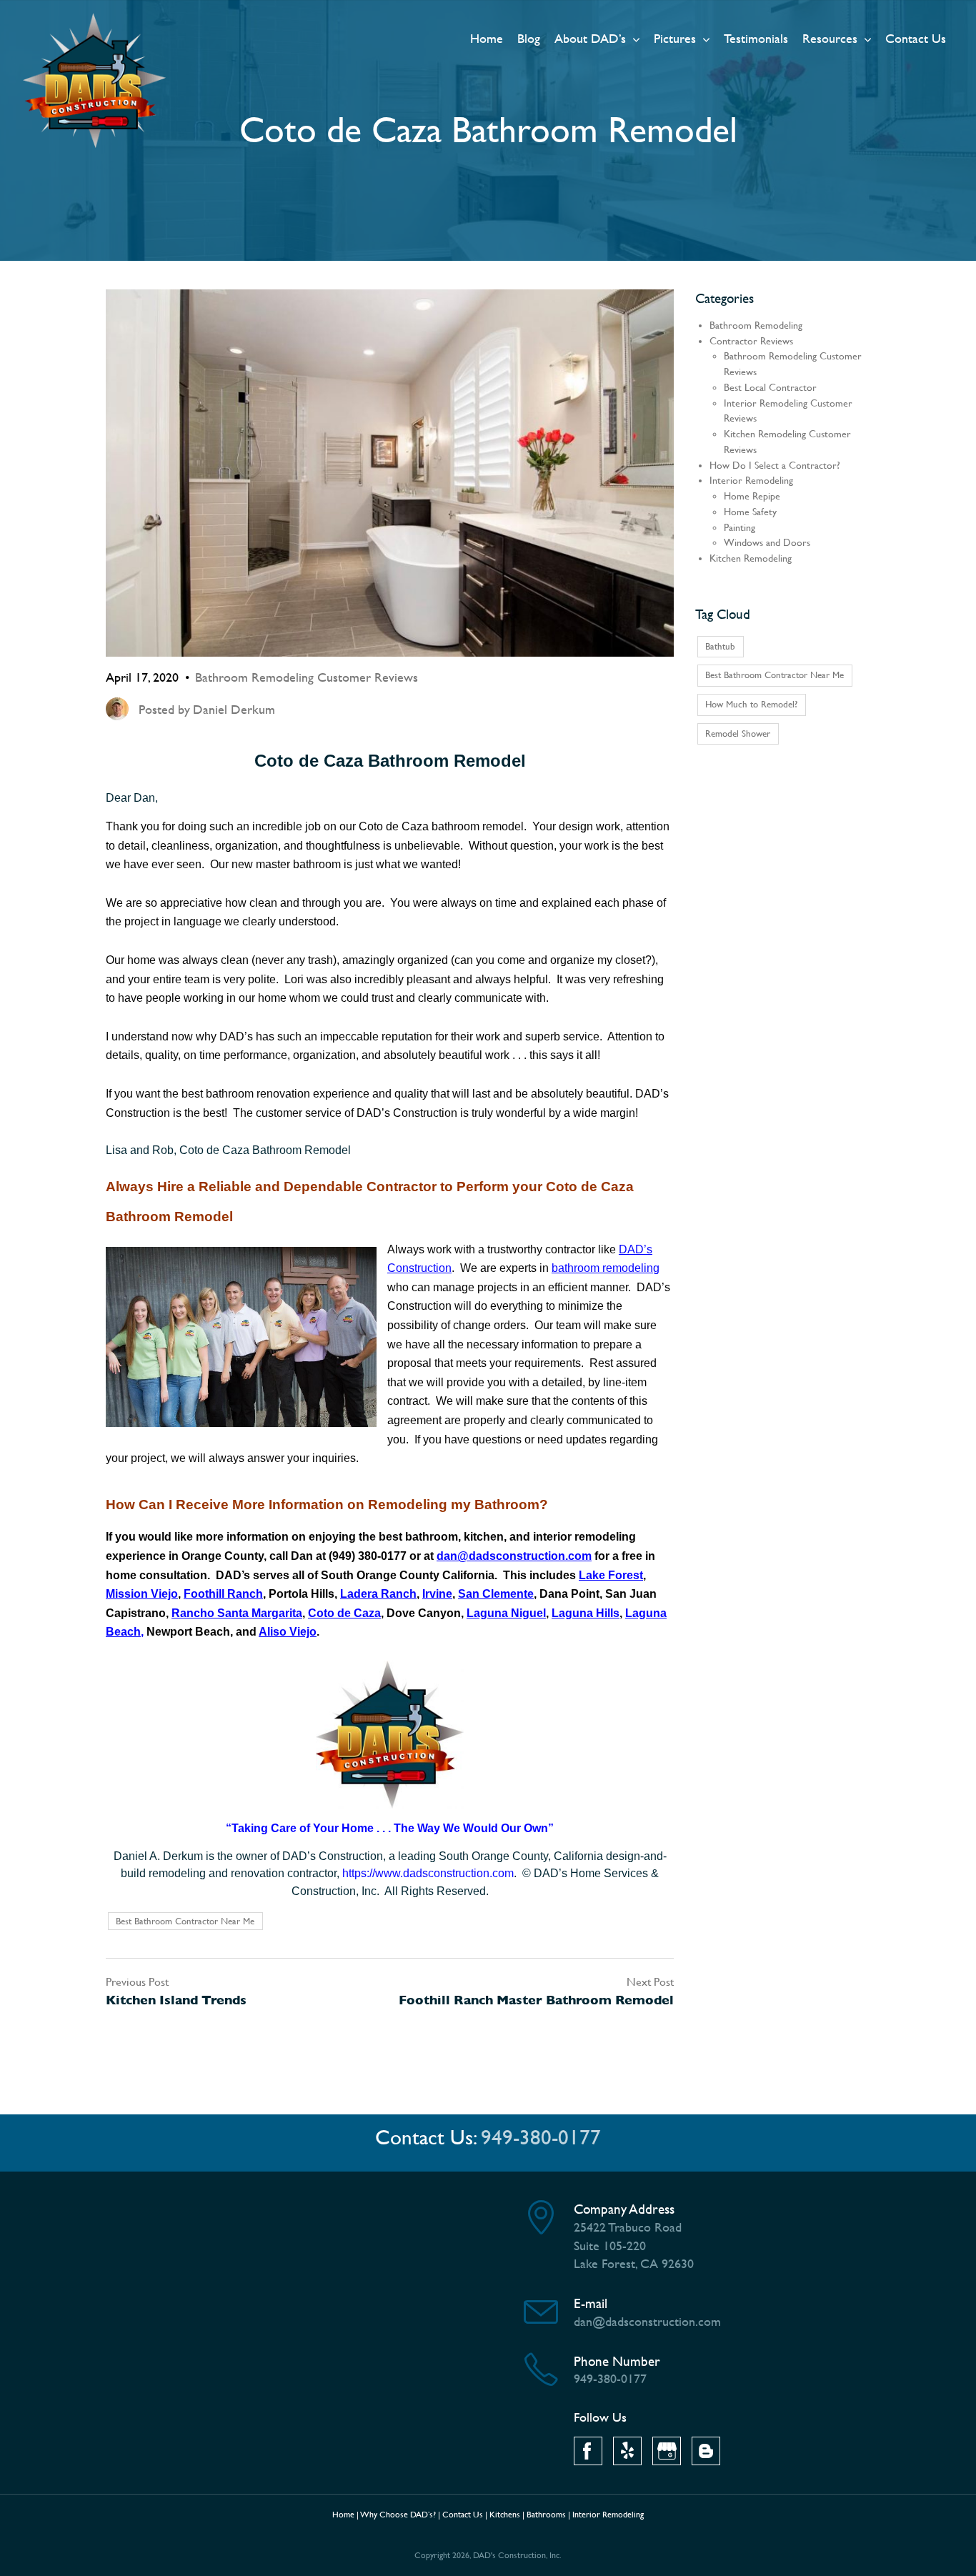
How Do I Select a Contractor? (775, 466)
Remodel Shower (738, 733)
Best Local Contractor (770, 388)
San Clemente (496, 1594)
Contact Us (916, 38)
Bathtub (720, 646)
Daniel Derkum (234, 709)
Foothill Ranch (223, 1594)
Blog (529, 38)
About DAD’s (590, 38)
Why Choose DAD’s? (398, 2515)
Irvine (437, 1594)
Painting (740, 528)
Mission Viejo (142, 1594)
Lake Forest (611, 1575)
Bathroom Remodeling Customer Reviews (307, 677)
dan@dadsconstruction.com (514, 1556)
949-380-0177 (541, 2138)
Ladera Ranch (378, 1594)
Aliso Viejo (288, 1632)
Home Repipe (752, 496)
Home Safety (750, 512)
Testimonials (756, 38)
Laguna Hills (586, 1613)
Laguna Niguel (506, 1613)
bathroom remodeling (606, 1268)
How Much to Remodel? (751, 704)
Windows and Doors (767, 543)
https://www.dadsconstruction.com (428, 1873)
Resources (830, 38)
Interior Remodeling (751, 481)
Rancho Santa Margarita (237, 1613)
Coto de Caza (344, 1613)
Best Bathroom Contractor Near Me (185, 1921)
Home (487, 38)
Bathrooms (546, 2515)
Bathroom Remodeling (756, 325)
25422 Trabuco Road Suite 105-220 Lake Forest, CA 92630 (634, 2245)
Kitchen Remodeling (751, 558)
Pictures (675, 38)
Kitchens (505, 2515)
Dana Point (569, 1594)
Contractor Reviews (751, 341)
